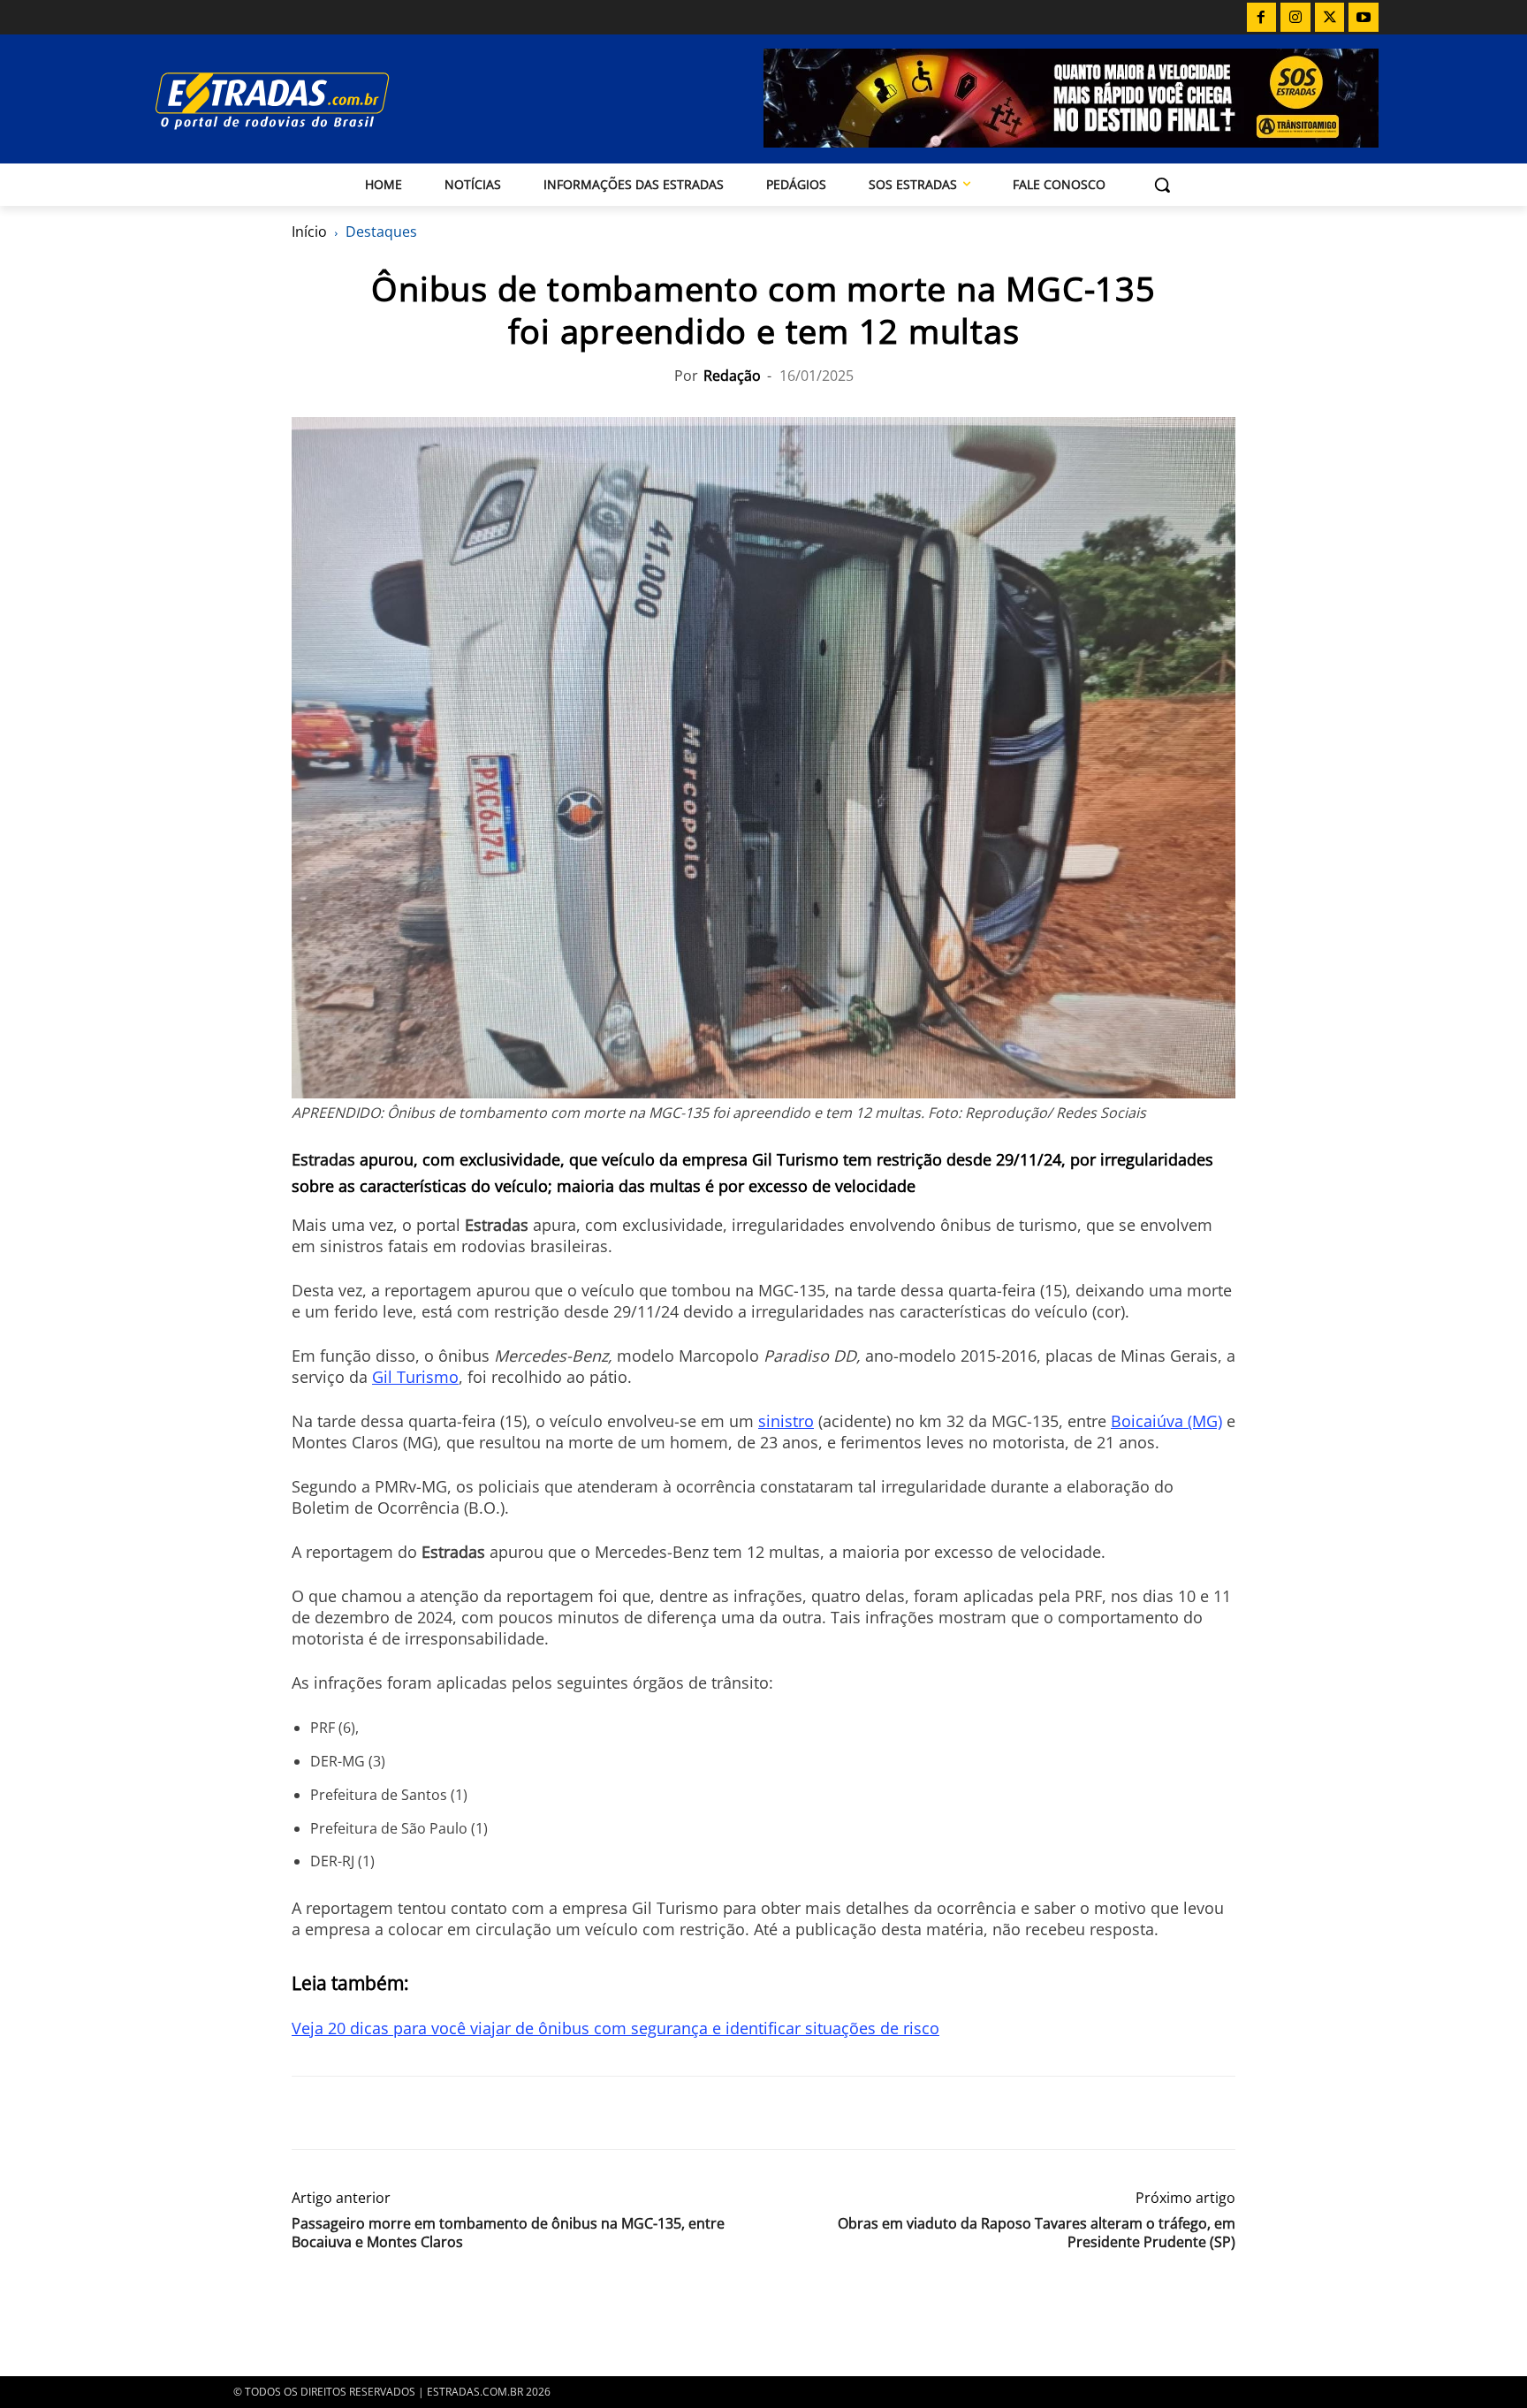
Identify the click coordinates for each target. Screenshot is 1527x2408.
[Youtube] (1364, 18)
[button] (1162, 185)
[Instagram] (1295, 18)
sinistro (786, 1421)
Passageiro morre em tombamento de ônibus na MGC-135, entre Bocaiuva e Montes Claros (508, 2233)
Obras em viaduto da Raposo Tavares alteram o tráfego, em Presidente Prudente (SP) (1037, 2233)
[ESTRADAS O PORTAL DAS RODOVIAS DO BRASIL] (333, 100)
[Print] (472, 2113)
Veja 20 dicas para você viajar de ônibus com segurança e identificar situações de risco (615, 2028)
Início (309, 232)
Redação (732, 376)
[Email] (431, 2113)
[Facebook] (1262, 18)
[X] (1330, 18)
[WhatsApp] (391, 2113)
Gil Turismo (415, 1377)
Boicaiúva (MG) (1166, 1421)
